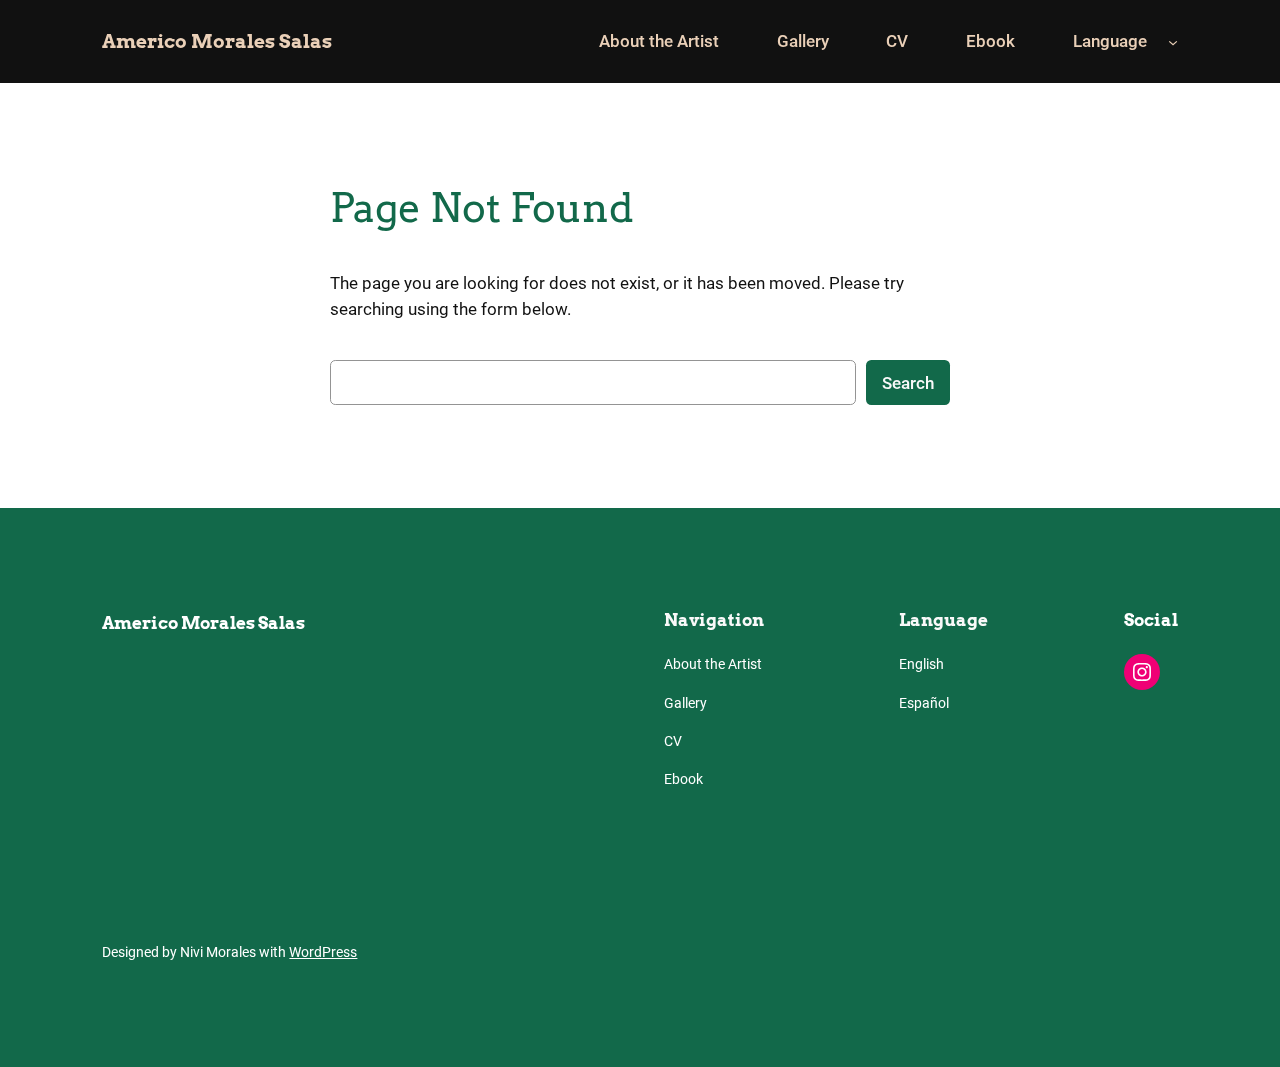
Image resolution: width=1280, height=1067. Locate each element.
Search (908, 383)
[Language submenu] (1173, 41)
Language (1110, 41)
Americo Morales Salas (217, 41)
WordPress (323, 952)
